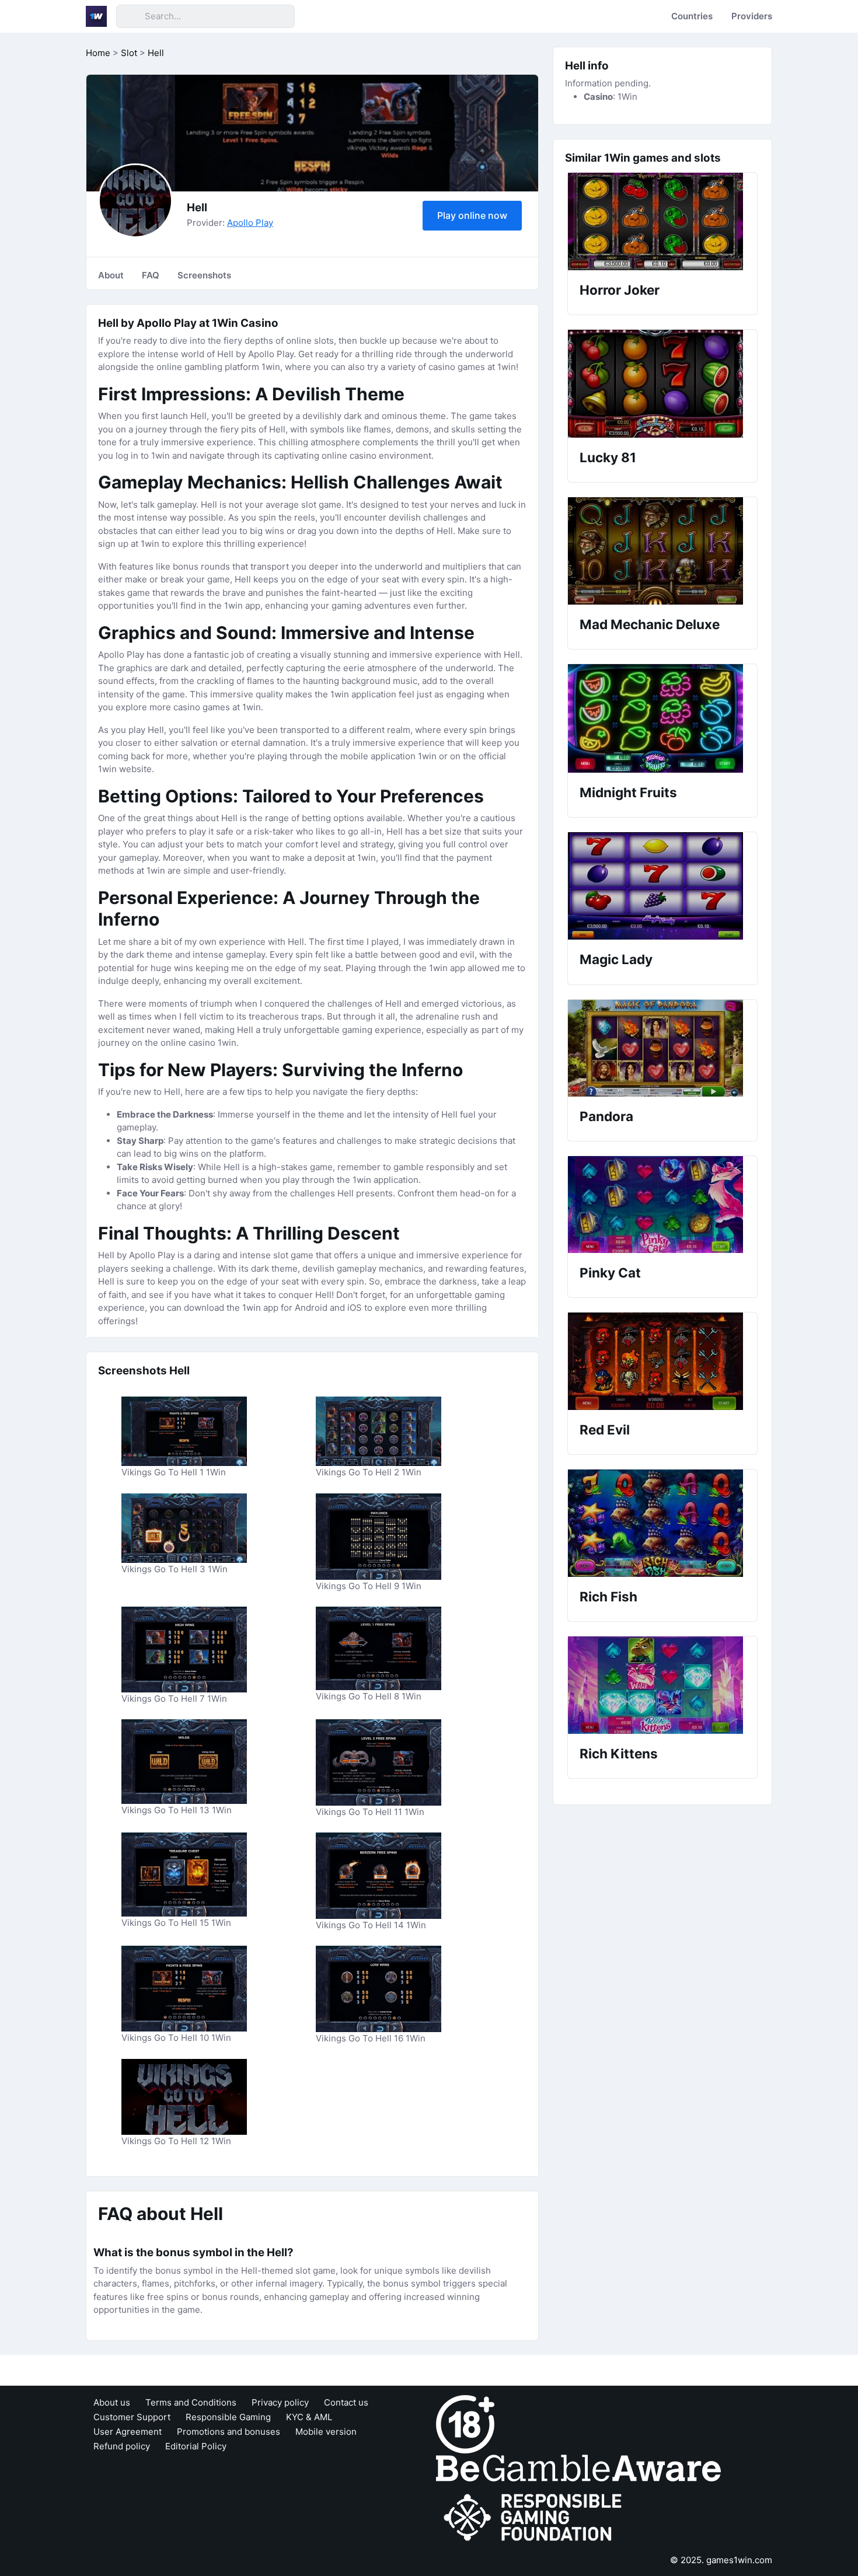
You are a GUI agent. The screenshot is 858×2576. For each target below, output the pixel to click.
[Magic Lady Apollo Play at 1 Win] (662, 886)
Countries (692, 16)
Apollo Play (250, 223)
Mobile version (326, 2432)
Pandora (606, 1116)
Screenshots (204, 275)
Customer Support (132, 2417)
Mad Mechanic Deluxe (650, 624)
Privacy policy (280, 2402)
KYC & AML (309, 2417)
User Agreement (128, 2432)
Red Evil (605, 1430)
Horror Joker (620, 290)
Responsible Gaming (228, 2417)
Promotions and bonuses (229, 2432)
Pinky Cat (610, 1273)
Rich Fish (608, 1596)
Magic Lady (616, 959)
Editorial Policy (196, 2446)
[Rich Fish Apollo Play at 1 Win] (662, 1523)
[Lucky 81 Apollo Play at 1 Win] (662, 384)
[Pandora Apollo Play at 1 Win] (662, 1048)
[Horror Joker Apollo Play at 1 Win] (662, 221)
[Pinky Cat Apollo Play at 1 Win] (662, 1205)
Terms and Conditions (191, 2402)
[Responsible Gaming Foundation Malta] (535, 2517)
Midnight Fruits (628, 792)
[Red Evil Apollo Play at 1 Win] (662, 1361)
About (111, 275)
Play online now (472, 215)
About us (112, 2402)
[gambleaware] (578, 2467)
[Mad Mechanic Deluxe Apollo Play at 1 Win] (662, 551)
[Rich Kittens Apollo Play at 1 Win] (662, 1685)
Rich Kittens (619, 1753)
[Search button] (130, 16)
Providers (752, 16)
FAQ (151, 275)
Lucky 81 (608, 457)
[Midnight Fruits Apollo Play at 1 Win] (662, 718)
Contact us (346, 2402)
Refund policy (122, 2446)
